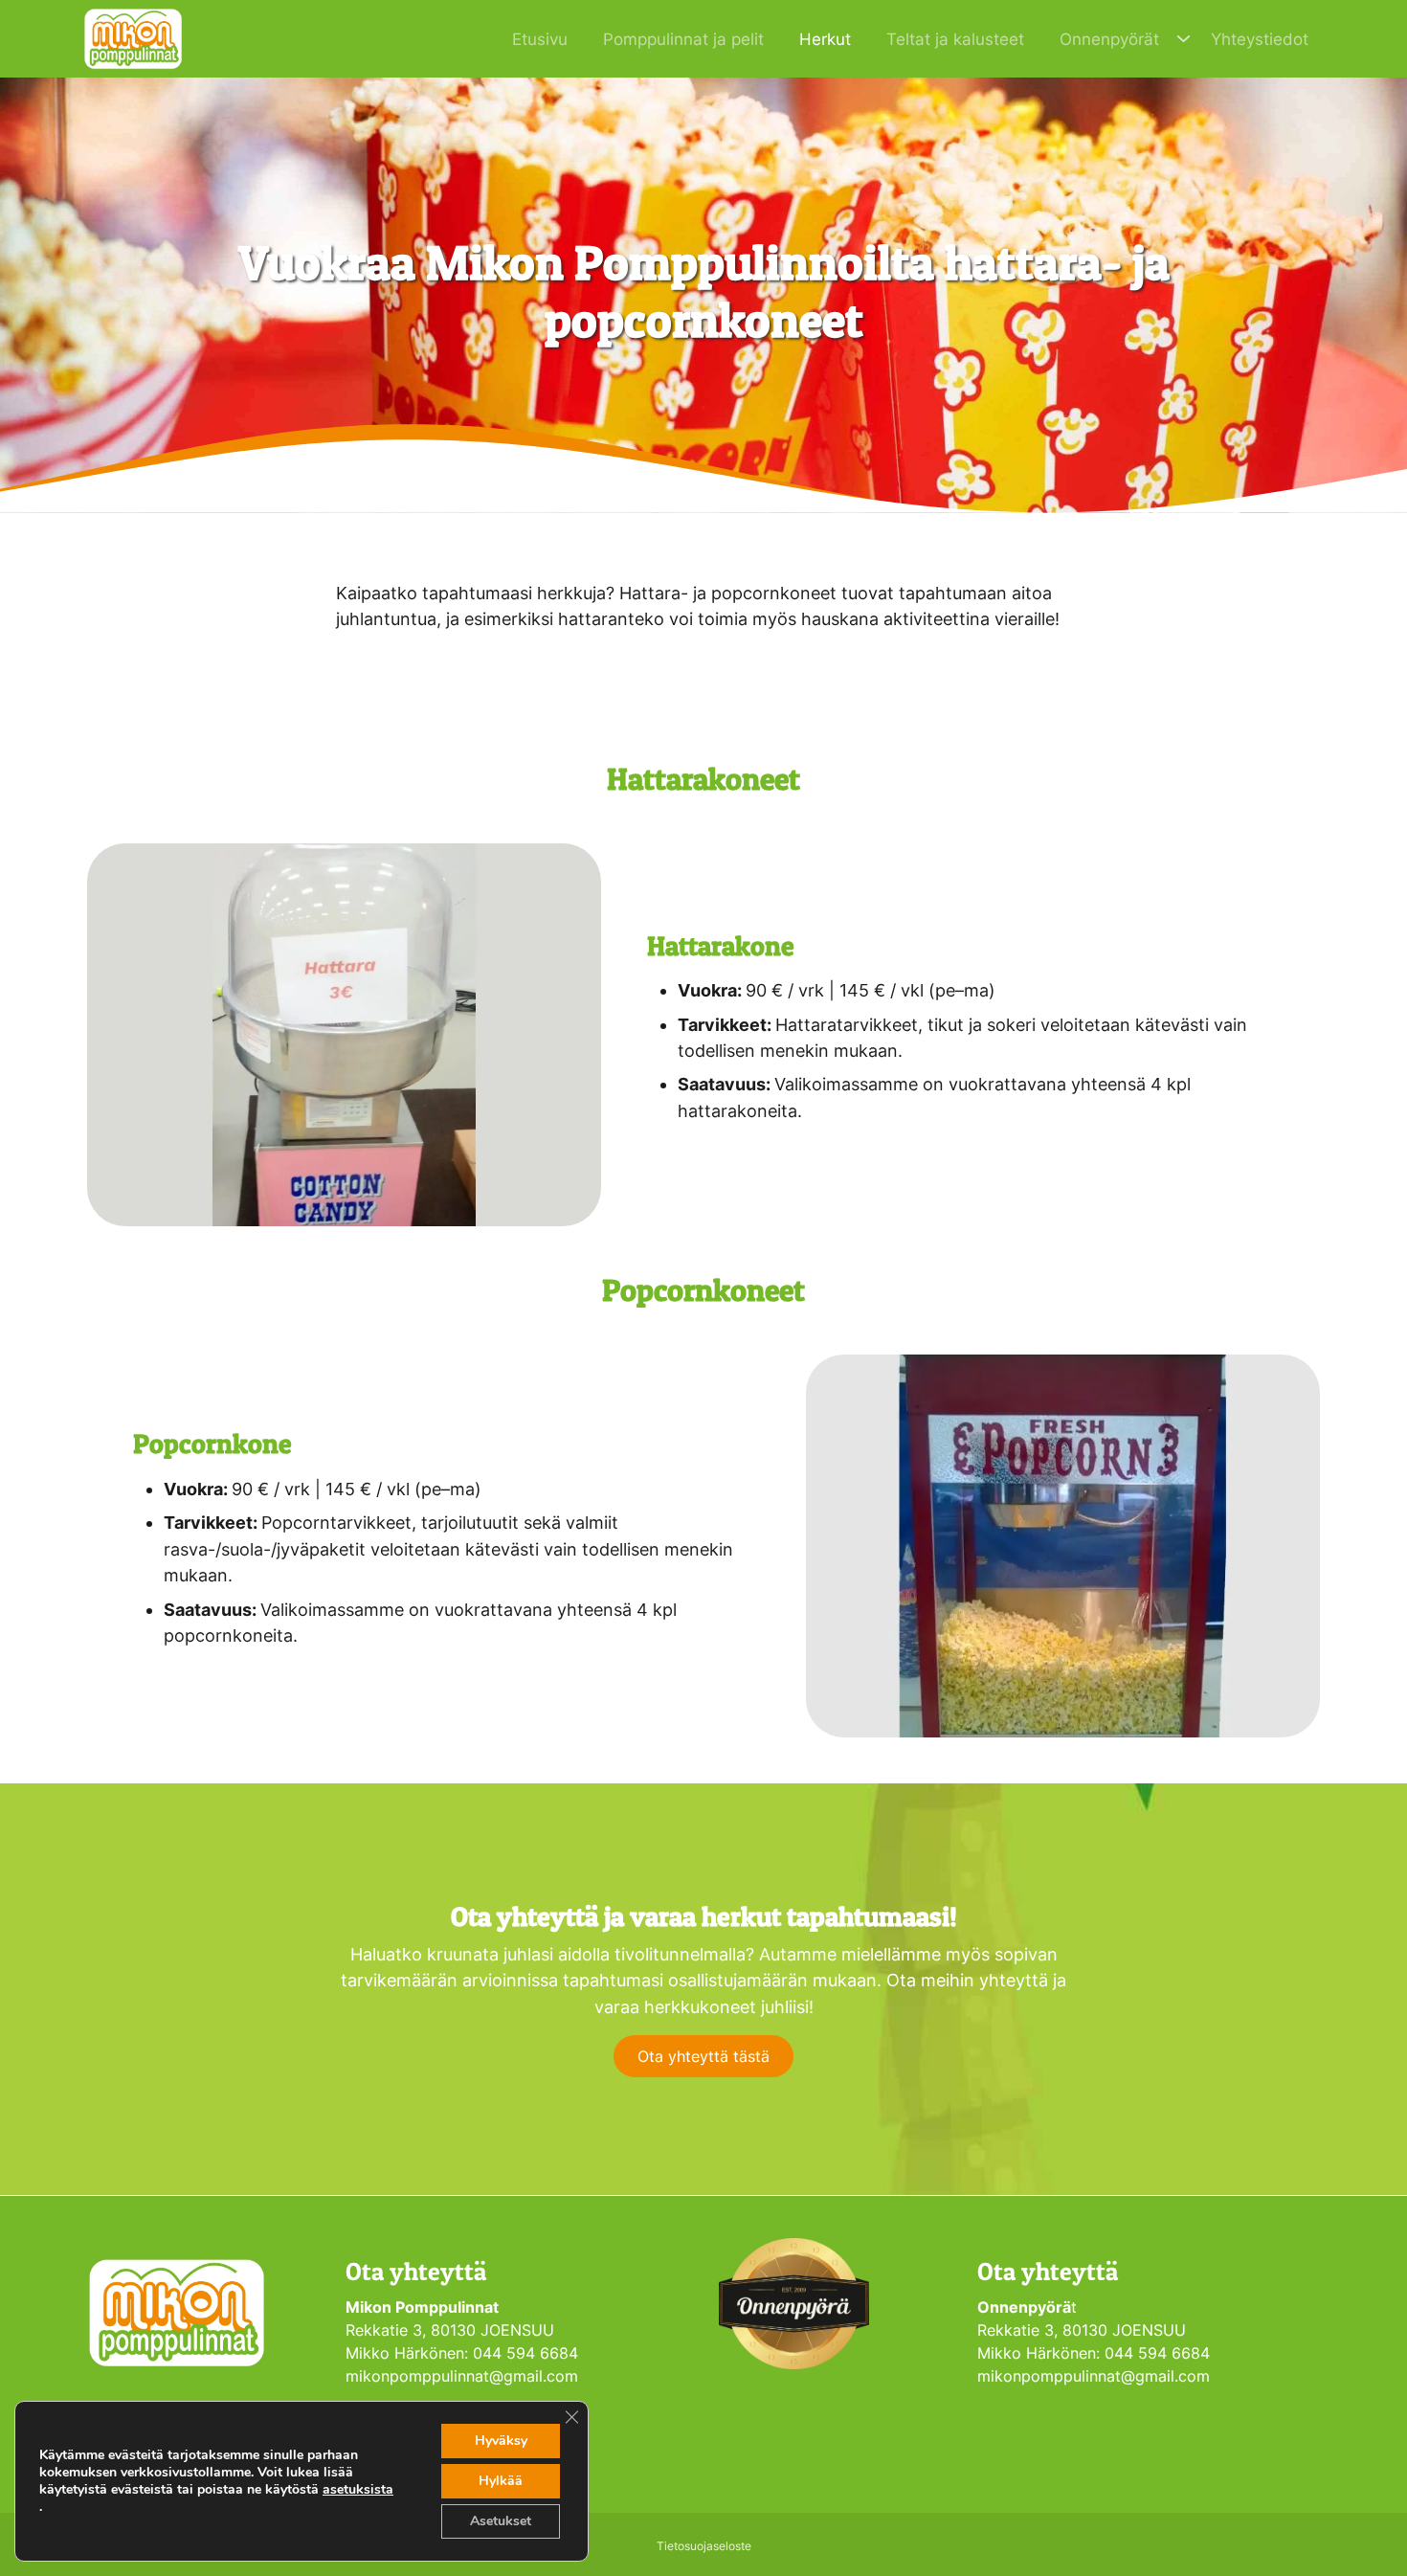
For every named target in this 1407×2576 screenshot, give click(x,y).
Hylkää (501, 2481)
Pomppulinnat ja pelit (683, 39)
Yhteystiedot (1260, 39)
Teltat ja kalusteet (955, 39)
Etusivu (540, 39)
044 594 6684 (528, 2353)
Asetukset (501, 2521)
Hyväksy (501, 2441)
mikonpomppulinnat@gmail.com (462, 2376)
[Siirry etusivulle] (133, 37)
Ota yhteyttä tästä (703, 2056)
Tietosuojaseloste (704, 2546)
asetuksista (358, 2490)
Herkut (825, 39)
